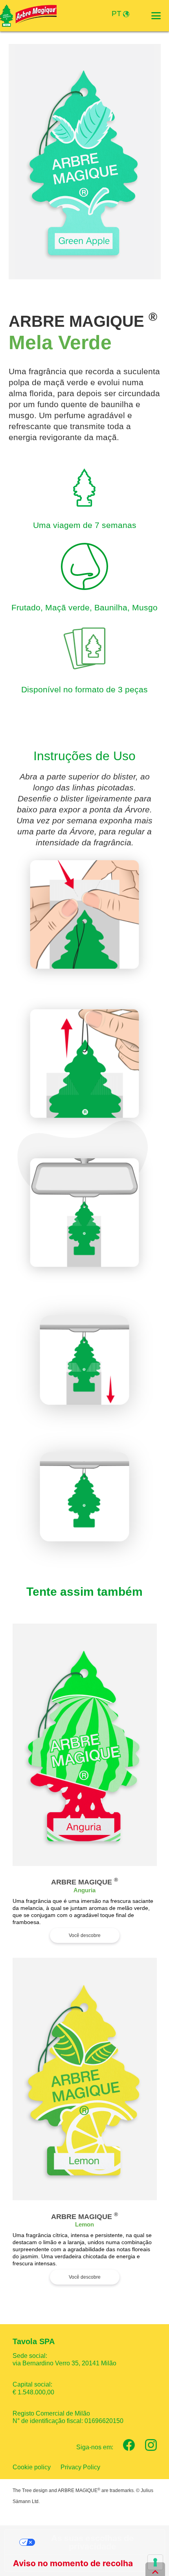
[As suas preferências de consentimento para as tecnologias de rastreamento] (155, 2562)
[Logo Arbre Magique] (28, 16)
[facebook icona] (129, 2445)
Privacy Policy (80, 2467)
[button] (156, 16)
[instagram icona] (151, 2445)
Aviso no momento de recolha (73, 2563)
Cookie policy (32, 2467)
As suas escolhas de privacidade (93, 2542)
